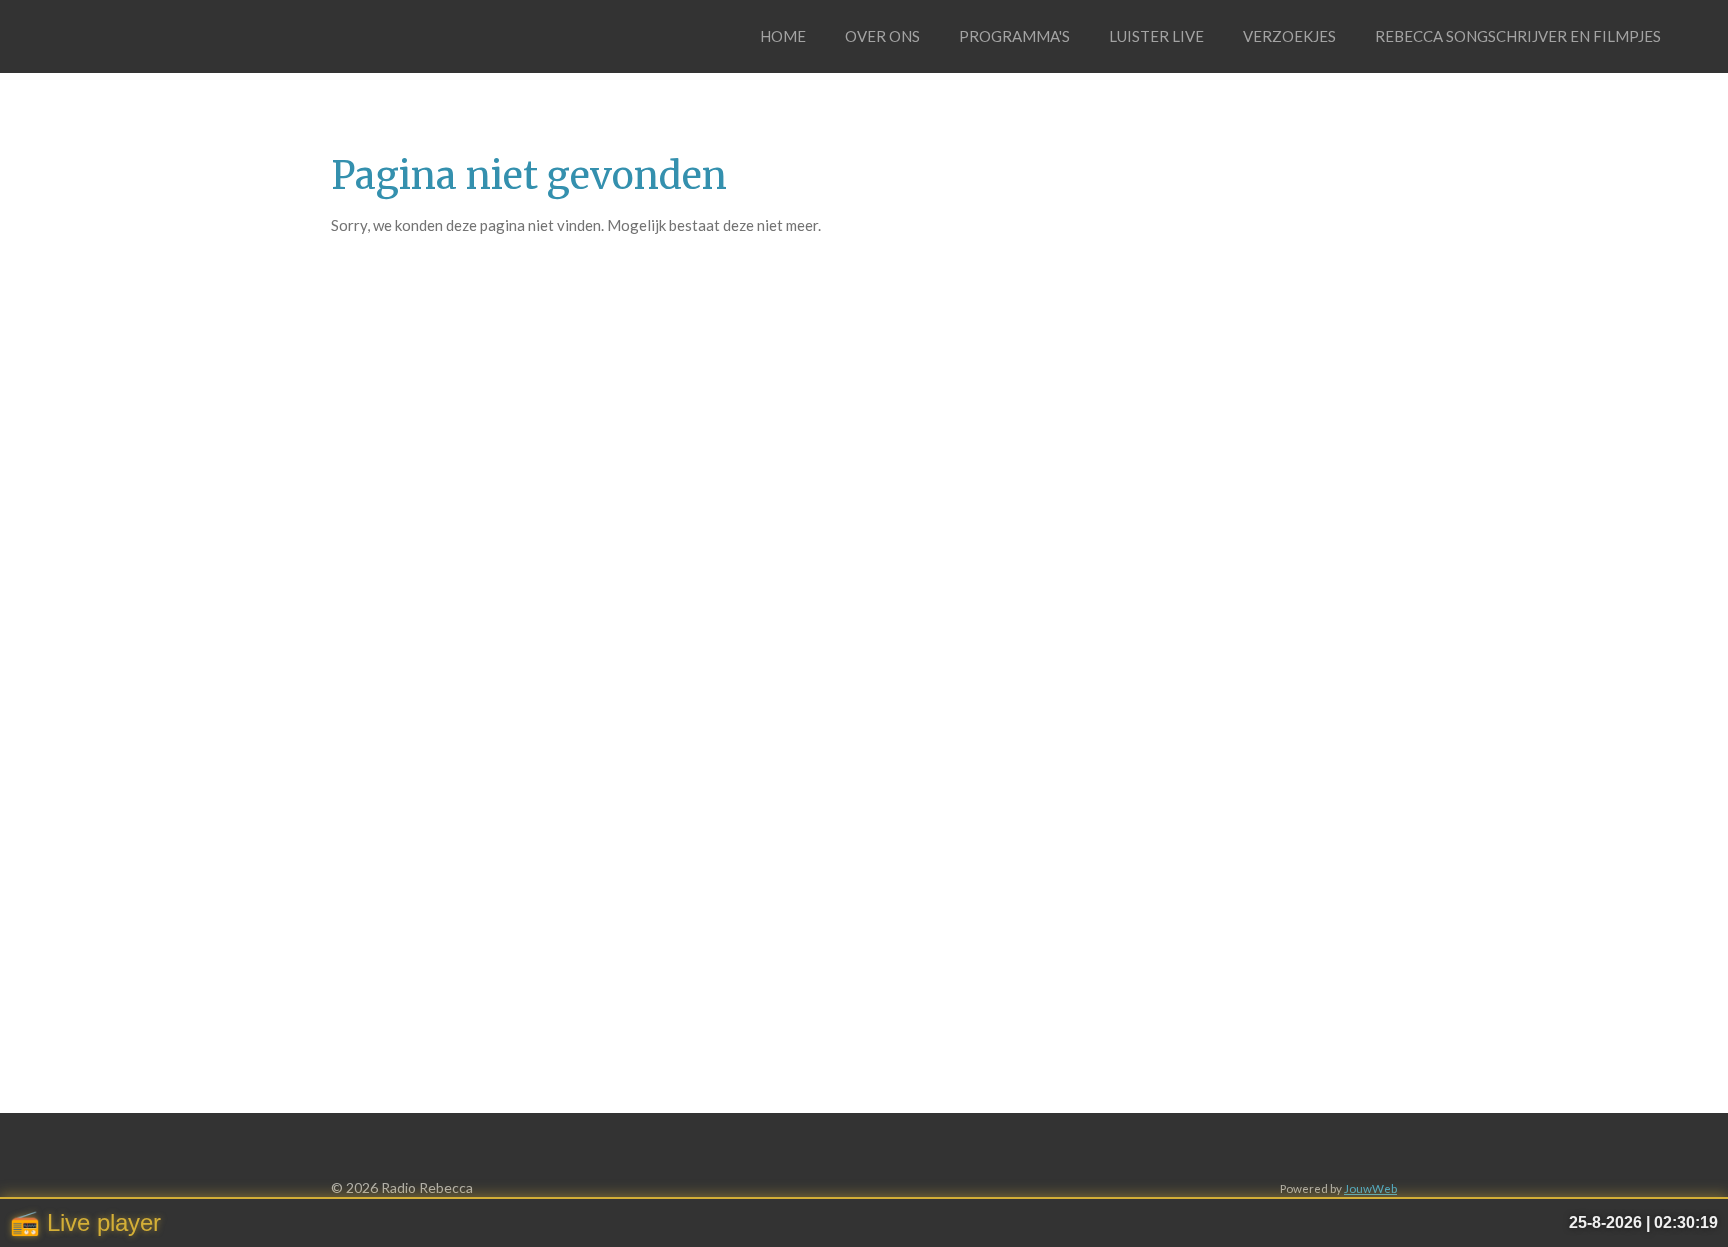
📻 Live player (85, 1222)
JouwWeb (1370, 1188)
